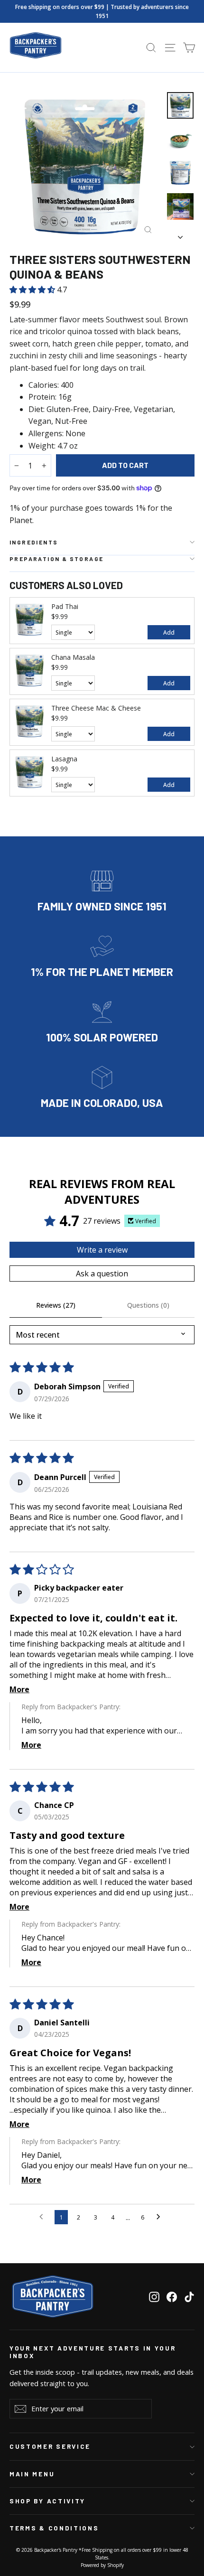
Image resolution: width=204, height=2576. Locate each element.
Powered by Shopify (102, 2565)
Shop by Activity (47, 2501)
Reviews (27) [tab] (56, 1305)
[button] (33, 290)
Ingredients (34, 542)
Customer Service (50, 2446)
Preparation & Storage (56, 559)
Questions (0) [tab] (148, 1305)
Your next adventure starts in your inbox (93, 2352)
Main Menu (32, 2474)
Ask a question (102, 1274)
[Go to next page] (161, 2217)
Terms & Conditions (54, 2528)
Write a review (102, 1250)
